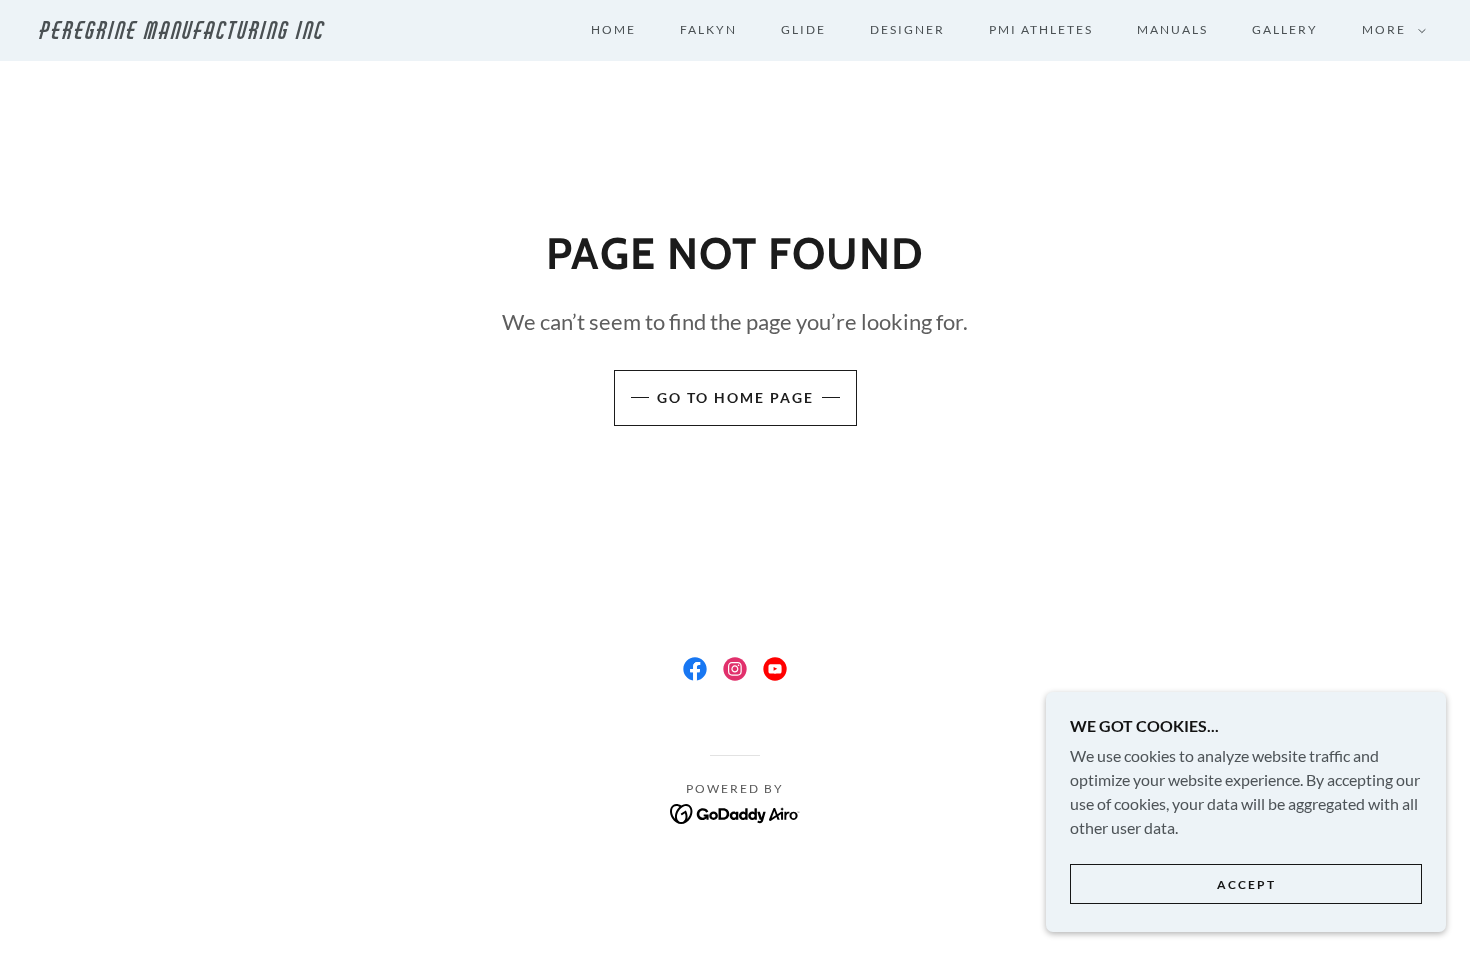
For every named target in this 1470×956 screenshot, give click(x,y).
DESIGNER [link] (907, 29)
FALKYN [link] (708, 29)
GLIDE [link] (803, 29)
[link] (232, 32)
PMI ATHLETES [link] (1041, 29)
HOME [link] (613, 29)
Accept (1246, 884)
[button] (1390, 30)
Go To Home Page (735, 397)
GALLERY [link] (1285, 29)
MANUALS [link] (1172, 29)
